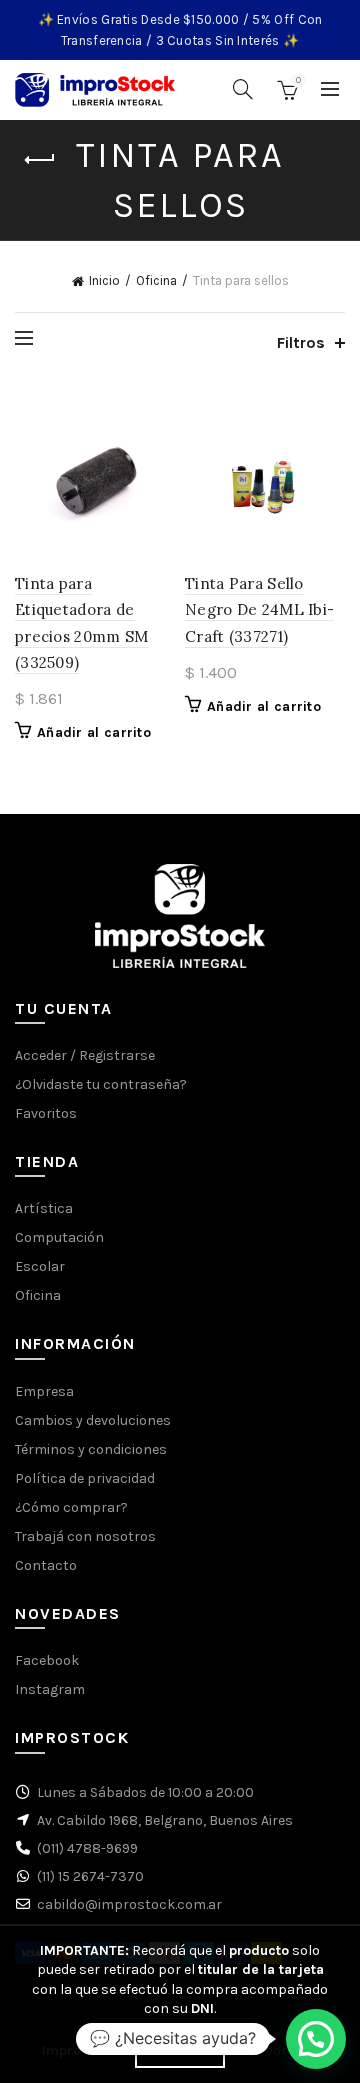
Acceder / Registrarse (85, 1055)
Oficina (156, 280)
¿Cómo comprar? (71, 1507)
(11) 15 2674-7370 (90, 1876)
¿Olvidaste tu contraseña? (101, 1084)
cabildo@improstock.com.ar (129, 1904)
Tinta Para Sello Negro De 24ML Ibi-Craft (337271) (259, 610)
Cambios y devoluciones (93, 1420)
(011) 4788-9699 (87, 1848)
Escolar (40, 1266)
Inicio (104, 280)
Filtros (301, 342)
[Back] (40, 160)
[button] (316, 2039)
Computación (59, 1237)
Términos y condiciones (91, 1449)
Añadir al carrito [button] (94, 732)
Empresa (44, 1391)
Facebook (47, 1660)
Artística (44, 1208)
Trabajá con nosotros (85, 1536)
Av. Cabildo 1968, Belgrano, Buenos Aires (165, 1820)
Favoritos (46, 1113)
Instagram (50, 1689)
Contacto (46, 1565)
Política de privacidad (85, 1478)
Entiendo (180, 2051)
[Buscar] (243, 89)
